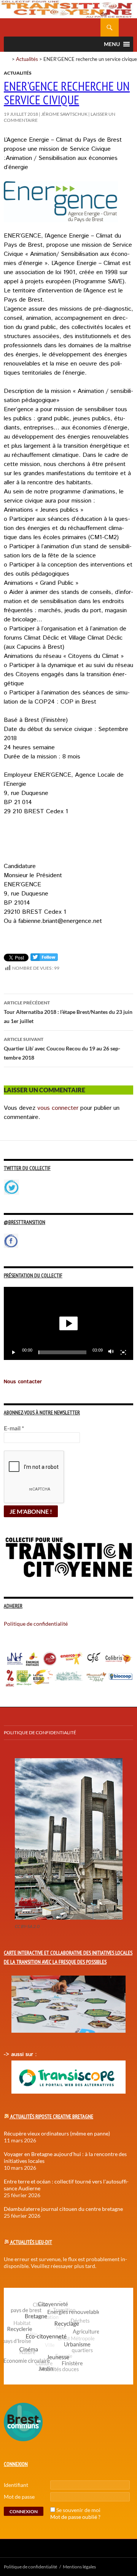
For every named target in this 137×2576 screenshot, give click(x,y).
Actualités (27, 59)
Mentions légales (79, 2567)
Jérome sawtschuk (64, 114)
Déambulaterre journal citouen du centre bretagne (63, 2209)
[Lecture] (14, 1352)
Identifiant (16, 2485)
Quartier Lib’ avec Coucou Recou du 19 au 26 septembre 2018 (62, 1049)
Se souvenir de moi (78, 2510)
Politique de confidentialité (110, 10)
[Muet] (111, 1352)
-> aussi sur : (20, 2054)
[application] (68, 1323)
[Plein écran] (123, 1352)
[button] (68, 1323)
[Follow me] (44, 959)
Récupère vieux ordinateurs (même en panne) (57, 2133)
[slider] (62, 1352)
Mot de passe (19, 2497)
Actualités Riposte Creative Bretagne (52, 2116)
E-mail (14, 1428)
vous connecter (58, 1108)
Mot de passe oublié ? (75, 2517)
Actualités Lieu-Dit (31, 2242)
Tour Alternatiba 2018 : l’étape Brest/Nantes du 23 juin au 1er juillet (68, 1012)
